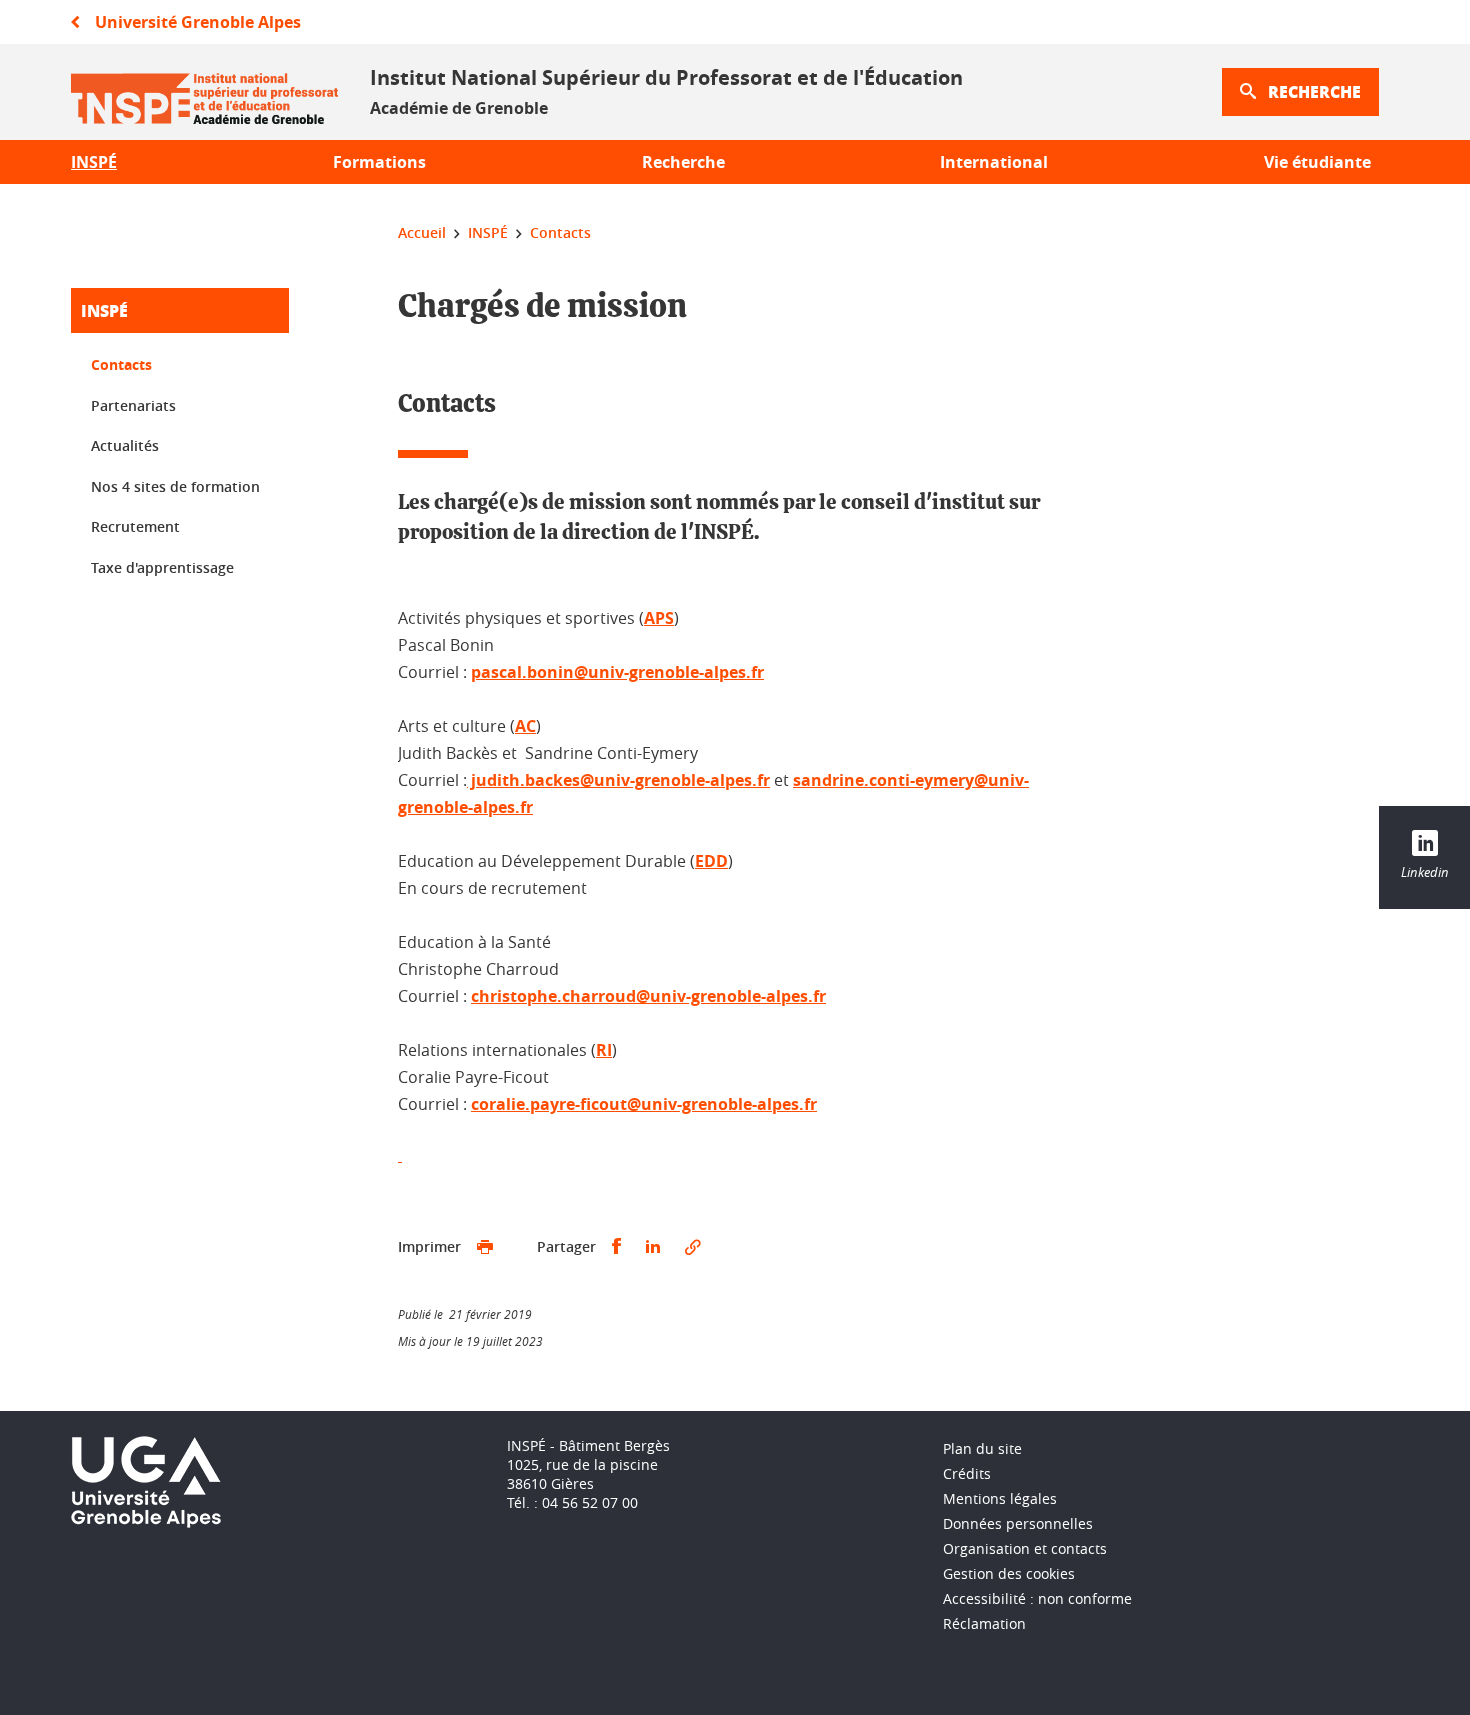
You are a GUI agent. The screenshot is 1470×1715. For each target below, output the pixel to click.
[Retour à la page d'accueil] (204, 92)
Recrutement (135, 526)
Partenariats (133, 405)
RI (604, 1050)
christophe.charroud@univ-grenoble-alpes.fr (648, 996)
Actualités (125, 445)
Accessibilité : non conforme (1037, 1598)
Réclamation (984, 1623)
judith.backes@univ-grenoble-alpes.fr (618, 780)
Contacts (121, 364)
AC (525, 726)
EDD (711, 861)
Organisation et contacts (1025, 1548)
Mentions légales (1000, 1498)
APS (659, 618)
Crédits (967, 1473)
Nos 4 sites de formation (175, 486)
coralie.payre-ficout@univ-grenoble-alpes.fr (644, 1104)
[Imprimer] (485, 1247)
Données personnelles (1018, 1523)
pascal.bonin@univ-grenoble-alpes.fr (617, 672)
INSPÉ (104, 310)
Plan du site (982, 1448)
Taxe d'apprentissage (162, 567)
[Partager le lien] (693, 1247)
